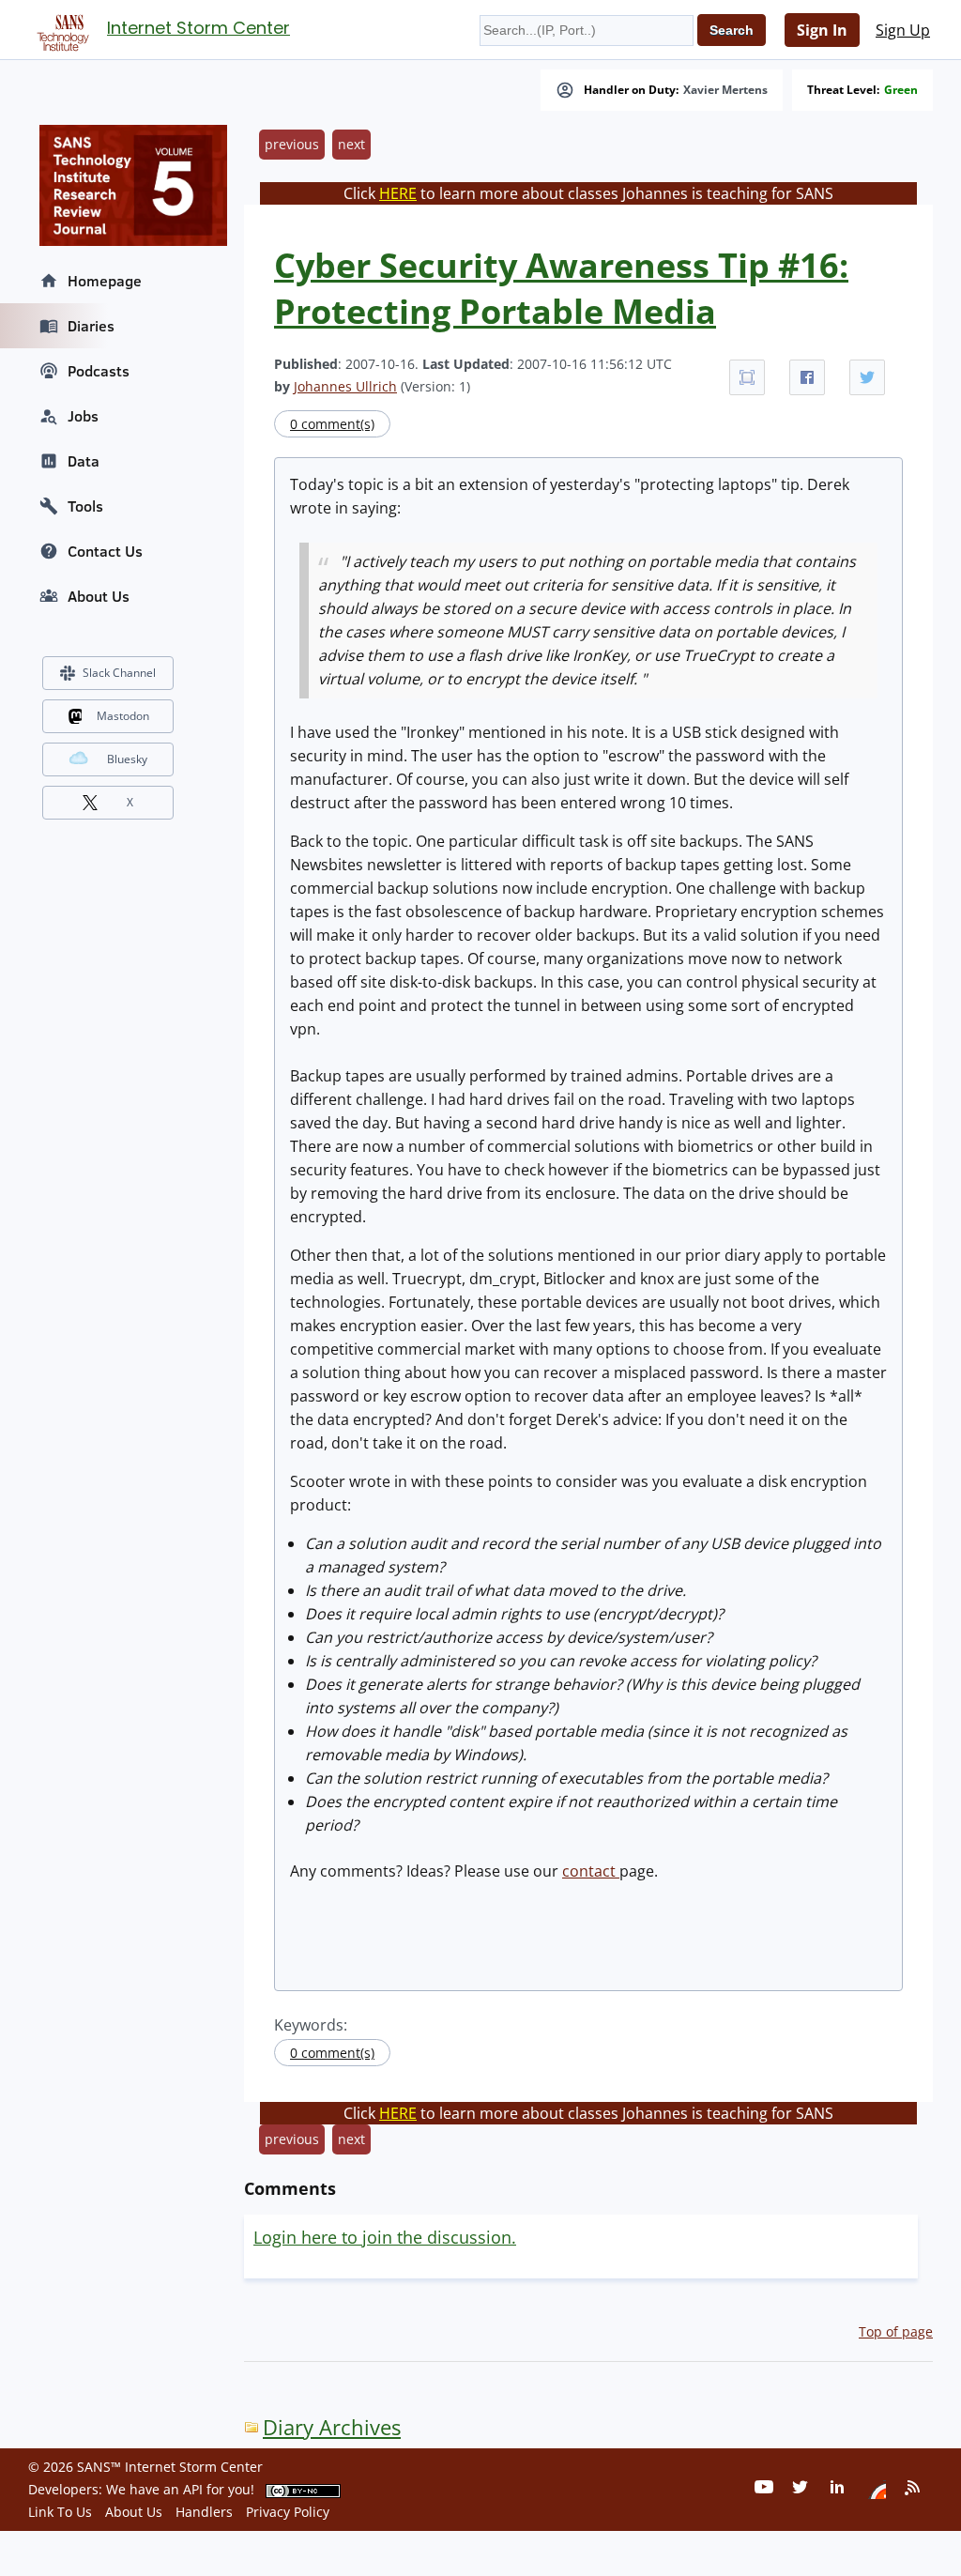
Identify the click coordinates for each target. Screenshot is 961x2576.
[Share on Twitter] (867, 377)
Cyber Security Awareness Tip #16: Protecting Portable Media (561, 288)
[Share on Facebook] (807, 377)
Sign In (822, 30)
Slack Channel (119, 673)
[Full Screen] (747, 377)
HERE (398, 193)
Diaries (91, 326)
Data (84, 461)
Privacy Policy (288, 2512)
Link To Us (60, 2512)
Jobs (83, 416)
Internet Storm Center (198, 28)
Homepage (105, 281)
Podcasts (99, 371)
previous (292, 144)
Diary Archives (332, 2427)
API (193, 2489)
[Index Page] (60, 29)
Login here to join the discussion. (385, 2237)
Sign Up (903, 30)
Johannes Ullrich (345, 386)
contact (591, 1871)
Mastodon (123, 716)
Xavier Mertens (725, 90)
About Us (99, 596)
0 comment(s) (332, 424)
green (901, 90)
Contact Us (105, 551)
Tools (85, 506)
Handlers (204, 2512)
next (351, 144)
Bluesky (127, 759)
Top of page (896, 2331)
